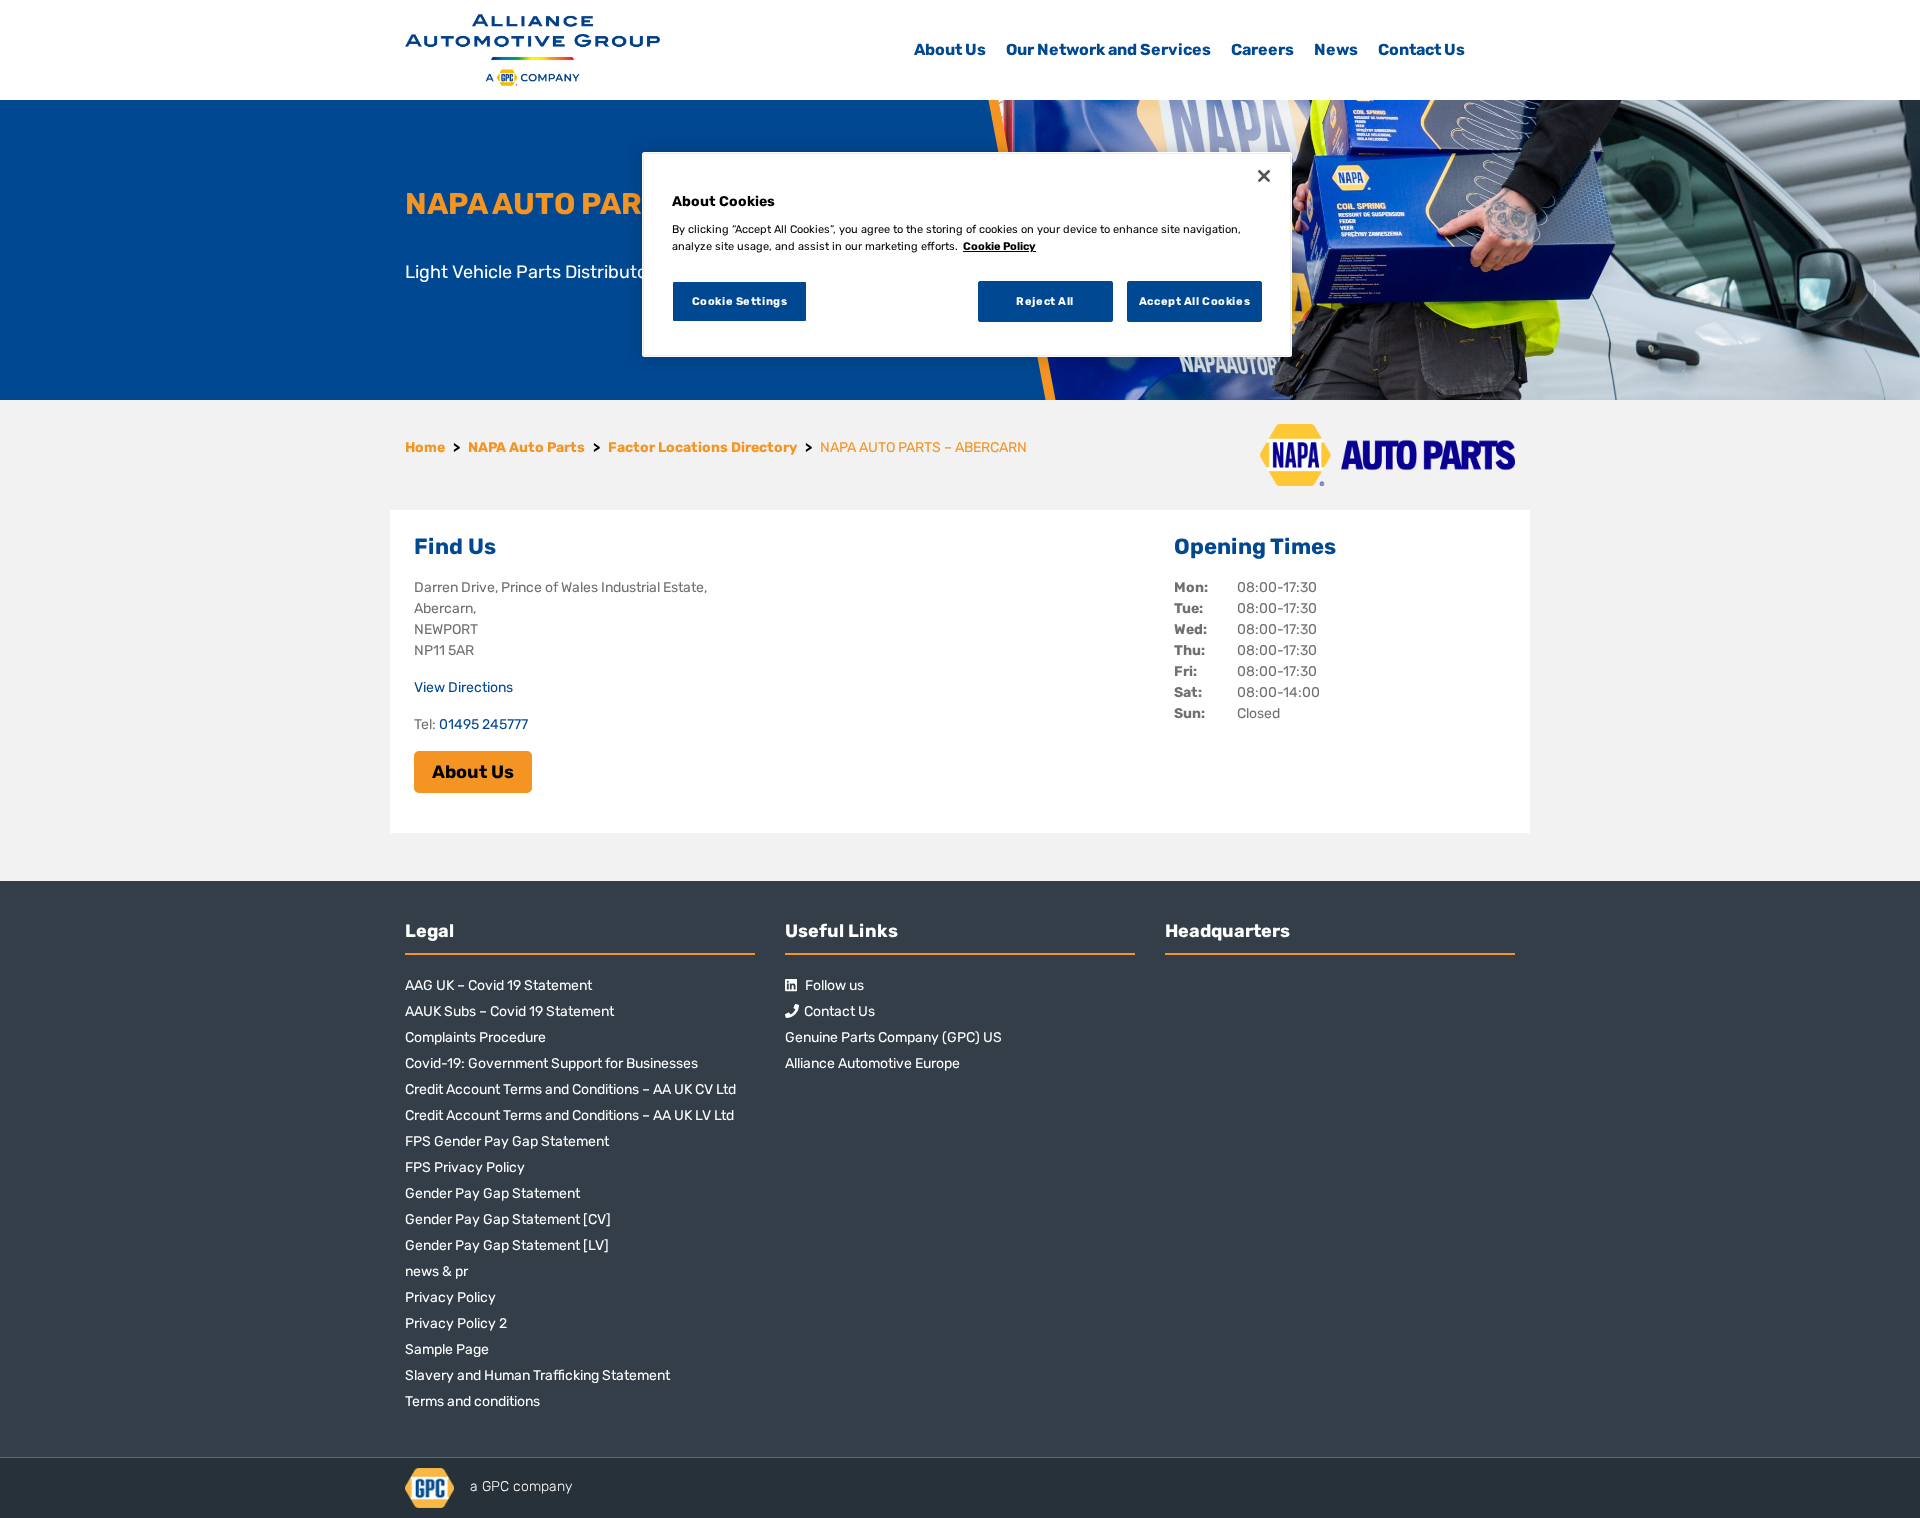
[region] (967, 255)
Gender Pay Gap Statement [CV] (508, 1219)
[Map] (960, 672)
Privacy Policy (450, 1297)
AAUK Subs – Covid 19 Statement (509, 1011)
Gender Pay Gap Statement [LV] (507, 1245)
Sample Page (447, 1349)
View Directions (463, 687)
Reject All (1045, 301)
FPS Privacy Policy (465, 1167)
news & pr (436, 1271)
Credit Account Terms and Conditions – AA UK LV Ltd (569, 1115)
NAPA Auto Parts (526, 447)
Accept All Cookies (1194, 301)
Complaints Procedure (475, 1037)
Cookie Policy (999, 246)
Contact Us (1421, 49)
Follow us (833, 985)
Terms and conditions (472, 1401)
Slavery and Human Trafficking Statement (537, 1375)
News (1336, 49)
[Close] (1264, 176)
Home (425, 447)
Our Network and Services (1108, 49)
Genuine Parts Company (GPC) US (893, 1037)
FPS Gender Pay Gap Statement (507, 1141)
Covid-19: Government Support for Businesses (551, 1063)
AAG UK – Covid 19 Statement (498, 985)
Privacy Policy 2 (456, 1323)
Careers (1262, 49)
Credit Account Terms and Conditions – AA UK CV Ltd (570, 1089)
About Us (950, 49)
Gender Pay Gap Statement (492, 1193)
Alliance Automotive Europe (872, 1063)
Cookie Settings (740, 301)
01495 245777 (483, 724)
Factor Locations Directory (702, 447)
